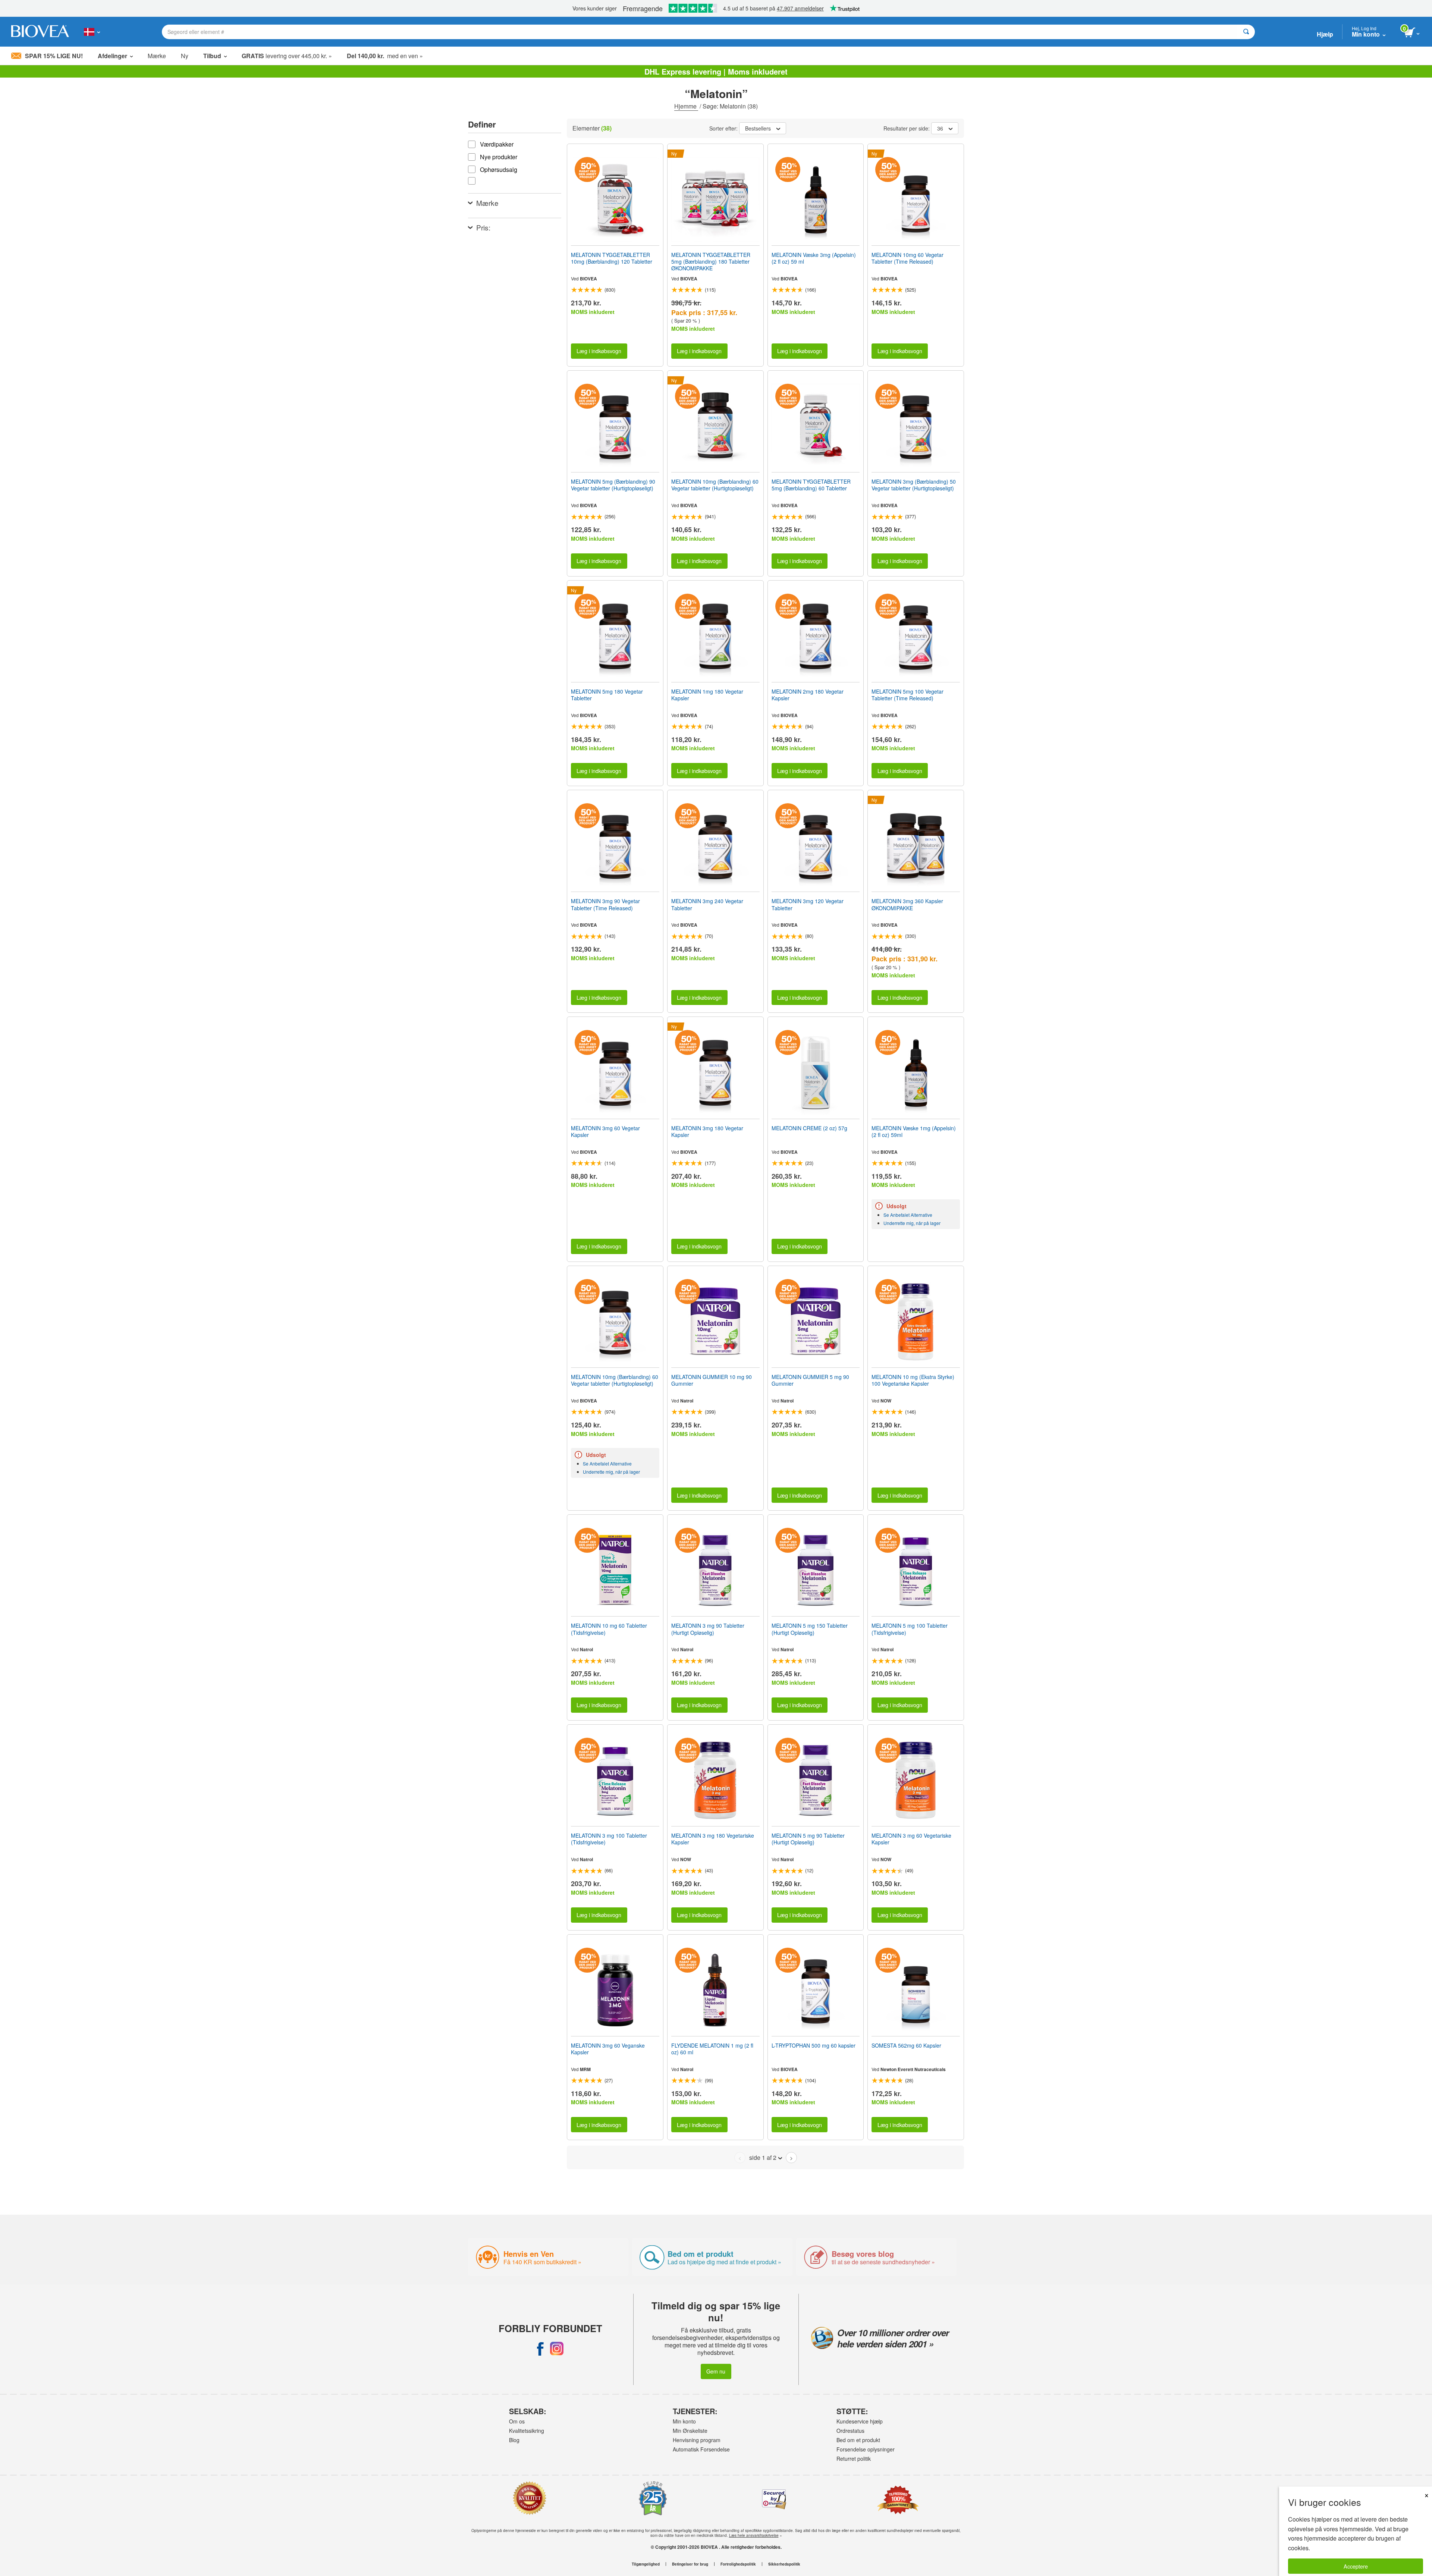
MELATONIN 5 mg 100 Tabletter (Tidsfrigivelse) (910, 1629)
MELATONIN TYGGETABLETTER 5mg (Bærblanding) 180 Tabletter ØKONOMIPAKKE (711, 262)
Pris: (483, 227)
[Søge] (1246, 32)
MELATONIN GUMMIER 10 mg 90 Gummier (712, 1380)
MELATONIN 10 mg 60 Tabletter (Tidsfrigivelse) (609, 1629)
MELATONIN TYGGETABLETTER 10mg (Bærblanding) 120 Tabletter (612, 258)
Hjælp (1325, 34)
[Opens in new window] (540, 2349)
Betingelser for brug (690, 2564)
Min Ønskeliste (690, 2431)
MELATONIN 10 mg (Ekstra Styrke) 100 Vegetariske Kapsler (913, 1380)
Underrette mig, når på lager (912, 1223)
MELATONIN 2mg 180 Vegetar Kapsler (808, 695)
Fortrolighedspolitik (738, 2564)
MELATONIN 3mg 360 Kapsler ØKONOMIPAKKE (907, 904)
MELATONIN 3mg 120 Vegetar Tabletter (808, 904)
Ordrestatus (850, 2431)
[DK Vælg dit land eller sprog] (92, 32)
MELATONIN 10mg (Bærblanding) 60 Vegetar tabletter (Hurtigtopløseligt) (715, 485)
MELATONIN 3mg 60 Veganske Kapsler (608, 2049)
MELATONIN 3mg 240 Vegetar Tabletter (707, 904)
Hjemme (686, 106)
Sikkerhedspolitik (784, 2564)
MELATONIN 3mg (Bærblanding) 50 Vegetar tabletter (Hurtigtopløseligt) (914, 485)
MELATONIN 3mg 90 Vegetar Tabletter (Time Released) (605, 904)
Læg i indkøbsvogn (599, 351)
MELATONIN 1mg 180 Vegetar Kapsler (707, 695)
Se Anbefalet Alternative (908, 1215)
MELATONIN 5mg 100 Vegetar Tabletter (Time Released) (907, 695)
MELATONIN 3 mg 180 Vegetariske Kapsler (713, 1839)
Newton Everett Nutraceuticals (913, 2069)
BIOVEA (588, 279)
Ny (185, 56)
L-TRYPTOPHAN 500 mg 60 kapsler (814, 2045)
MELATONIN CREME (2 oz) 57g (809, 1128)
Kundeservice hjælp (860, 2421)
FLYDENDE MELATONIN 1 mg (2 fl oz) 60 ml (712, 2049)
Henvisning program (697, 2440)
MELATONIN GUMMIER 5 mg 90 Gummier (810, 1380)
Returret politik (854, 2459)
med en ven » (385, 56)
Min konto (684, 2421)
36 (940, 128)
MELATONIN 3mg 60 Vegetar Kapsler (605, 1131)
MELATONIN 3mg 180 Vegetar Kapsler (707, 1131)
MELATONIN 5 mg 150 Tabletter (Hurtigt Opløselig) (810, 1629)
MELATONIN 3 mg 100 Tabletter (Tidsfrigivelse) (609, 1839)
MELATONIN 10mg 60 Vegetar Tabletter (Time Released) (907, 258)
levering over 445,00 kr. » (287, 56)
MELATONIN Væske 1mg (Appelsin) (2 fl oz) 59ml (914, 1131)
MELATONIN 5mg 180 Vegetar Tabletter (607, 695)
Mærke (157, 56)
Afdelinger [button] (112, 56)
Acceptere (1356, 2566)
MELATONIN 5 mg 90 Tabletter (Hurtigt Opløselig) (808, 1839)
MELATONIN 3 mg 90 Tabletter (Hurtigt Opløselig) (708, 1629)
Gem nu (716, 2371)
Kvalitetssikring (527, 2431)
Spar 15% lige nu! (54, 56)
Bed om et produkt (858, 2440)
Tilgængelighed (646, 2564)
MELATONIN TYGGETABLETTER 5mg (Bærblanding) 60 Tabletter (811, 485)
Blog (514, 2440)
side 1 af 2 (763, 2157)
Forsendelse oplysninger (866, 2449)
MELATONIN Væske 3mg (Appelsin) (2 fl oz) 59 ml (814, 258)
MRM (585, 2069)
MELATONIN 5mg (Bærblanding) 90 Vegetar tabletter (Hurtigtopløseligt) (613, 485)
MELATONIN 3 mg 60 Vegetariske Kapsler (911, 1839)
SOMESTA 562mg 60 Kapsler (906, 2045)
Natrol (687, 1401)
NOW (886, 1401)
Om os (517, 2421)
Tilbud (212, 56)
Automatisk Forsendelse (701, 2449)
